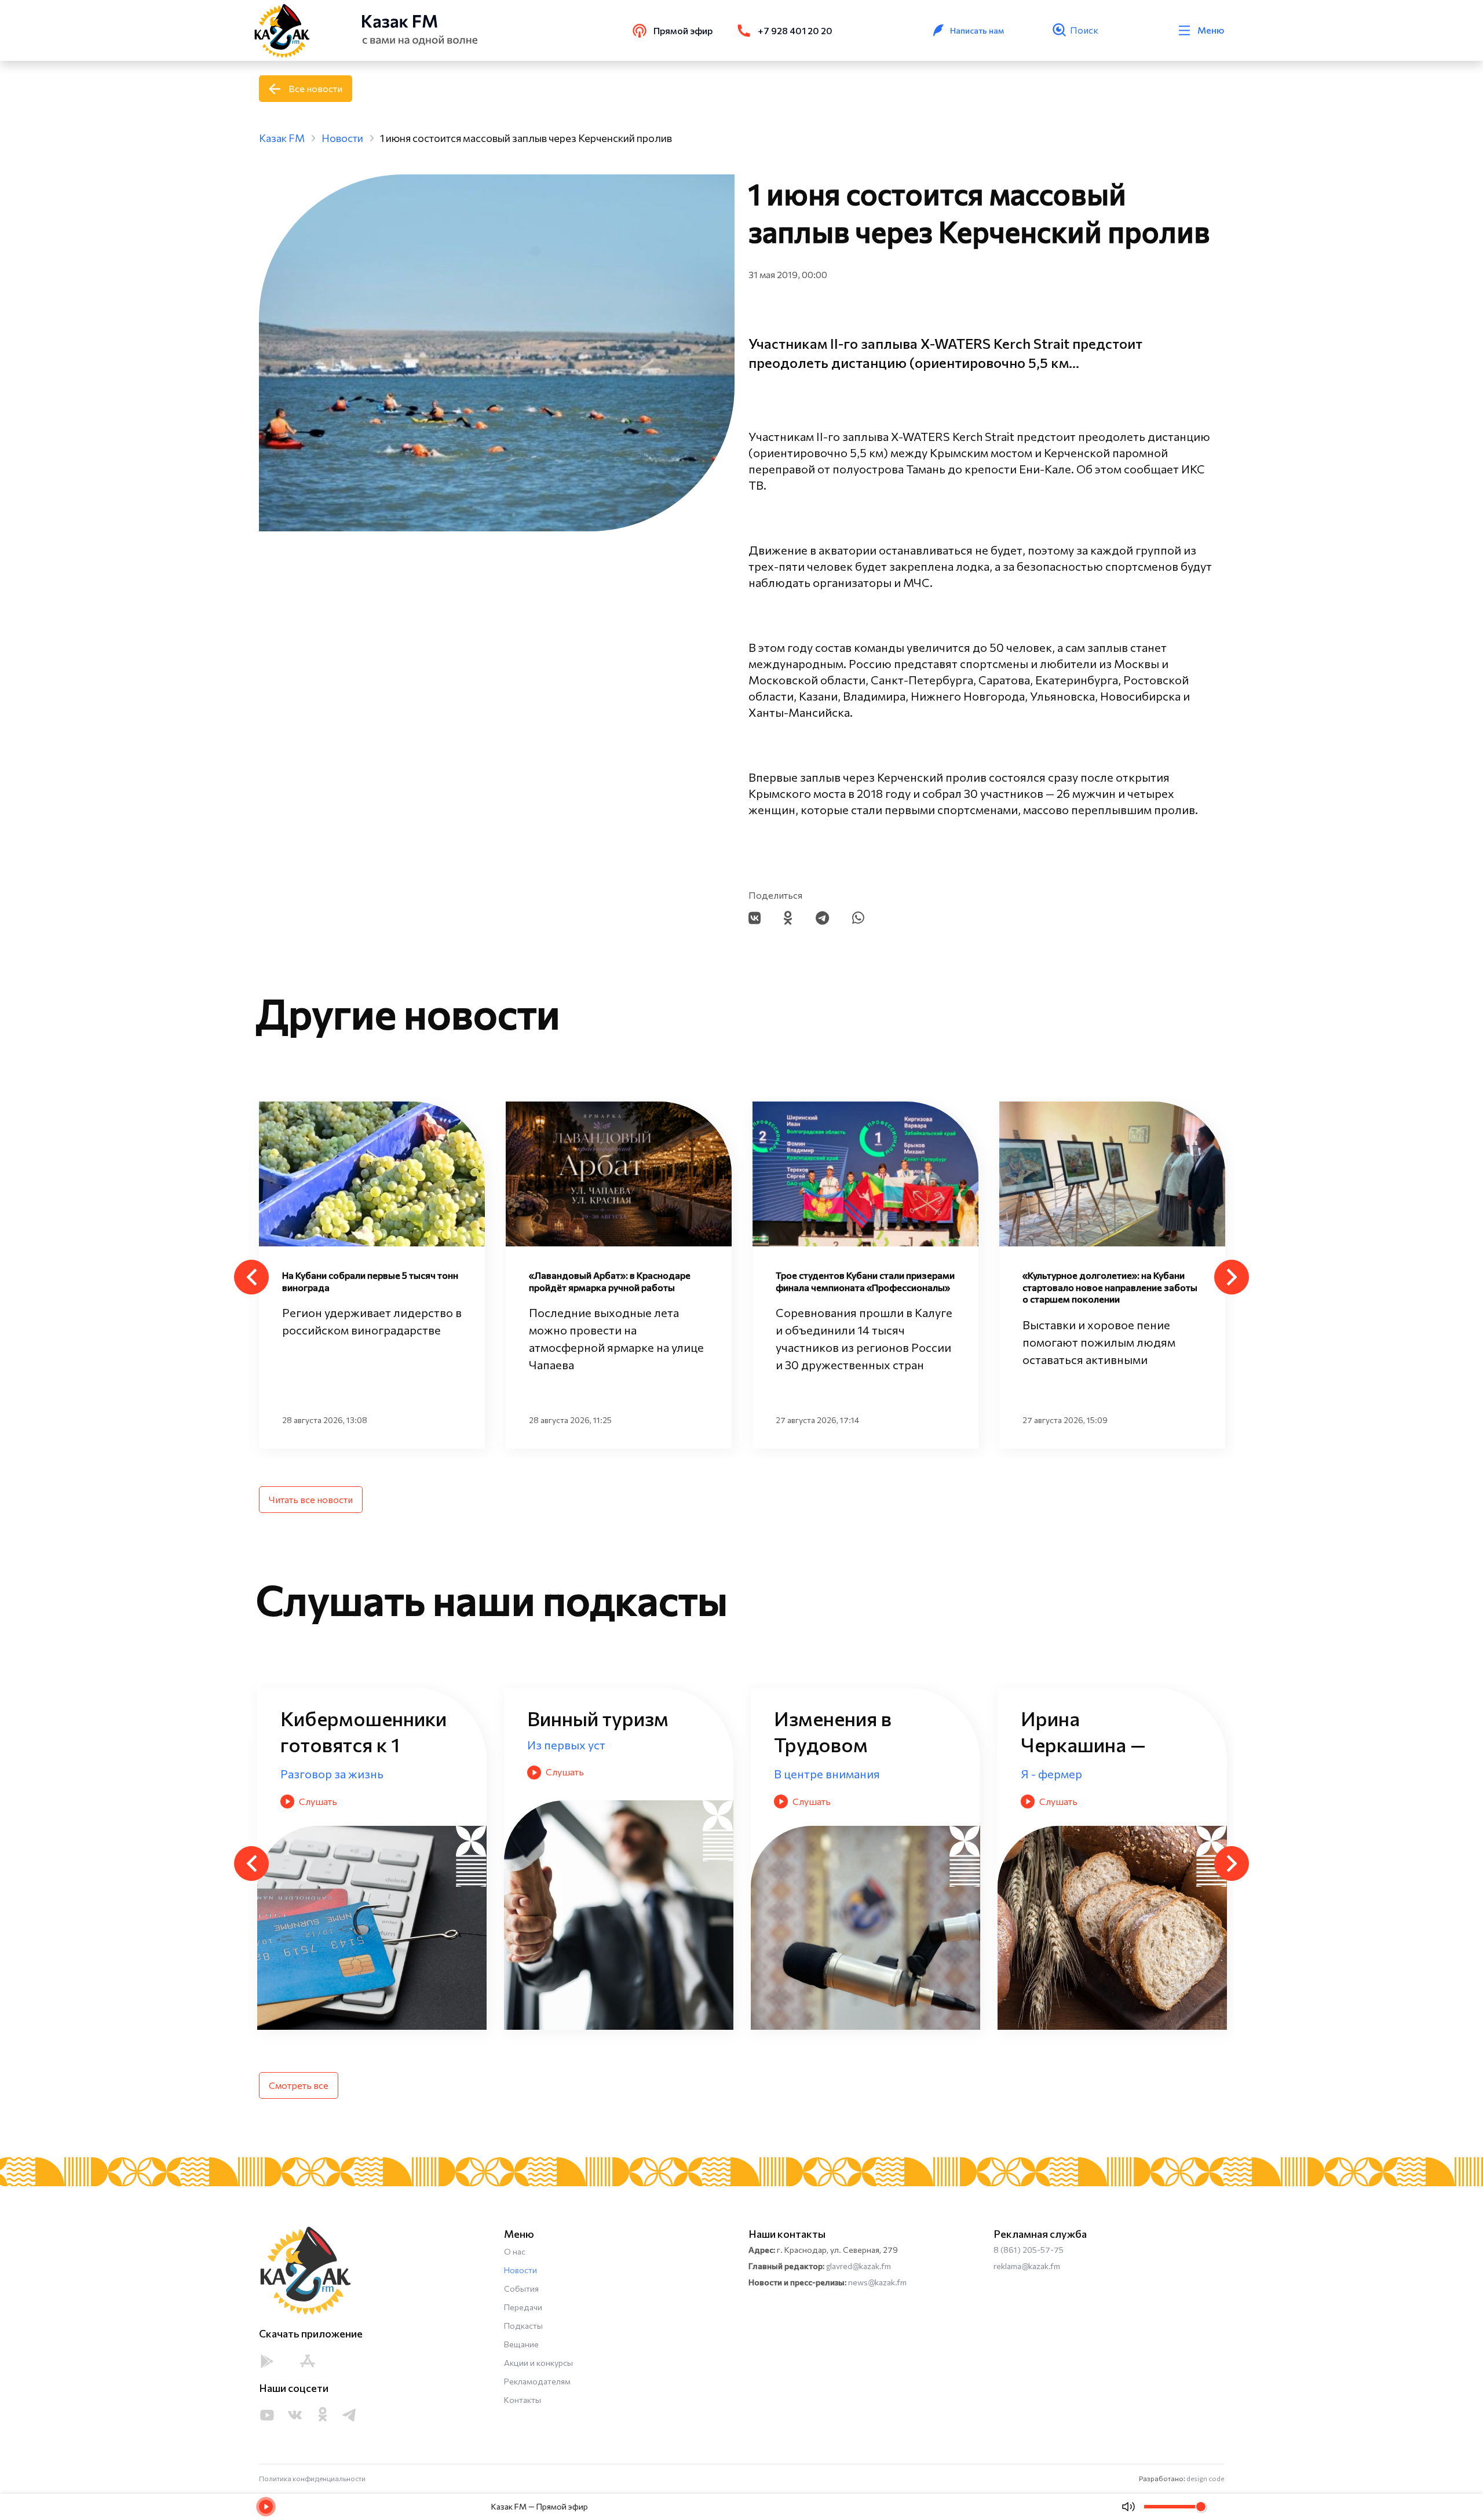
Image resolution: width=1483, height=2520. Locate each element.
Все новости (315, 88)
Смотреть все (299, 2085)
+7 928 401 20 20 (795, 30)
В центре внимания (333, 1774)
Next (1232, 1277)
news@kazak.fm (877, 2282)
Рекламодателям (537, 2381)
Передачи (523, 2307)
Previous (251, 1277)
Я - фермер (558, 1774)
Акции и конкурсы (538, 2363)
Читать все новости (311, 1499)
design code (1205, 2478)
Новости (520, 2270)
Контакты (523, 2400)
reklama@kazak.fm (1027, 2266)
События (521, 2289)
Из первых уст (813, 1774)
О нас (515, 2251)
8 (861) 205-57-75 (1029, 2250)
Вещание (521, 2344)
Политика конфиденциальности (312, 2478)
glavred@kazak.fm (859, 2266)
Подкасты (523, 2326)
